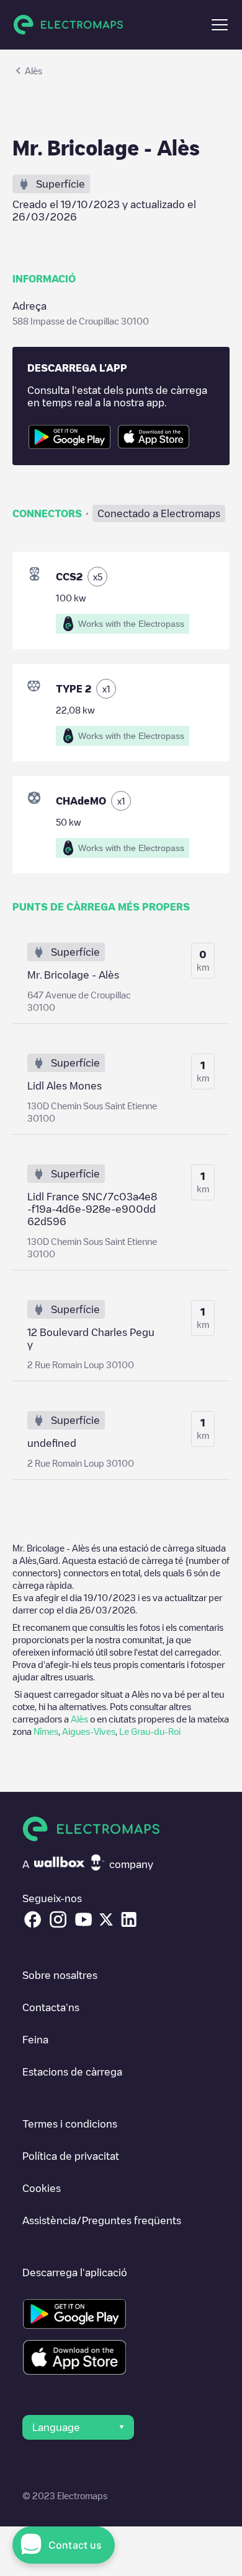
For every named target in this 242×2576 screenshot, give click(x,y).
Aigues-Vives (89, 1731)
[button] (220, 25)
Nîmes (46, 1731)
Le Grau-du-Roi (150, 1731)
